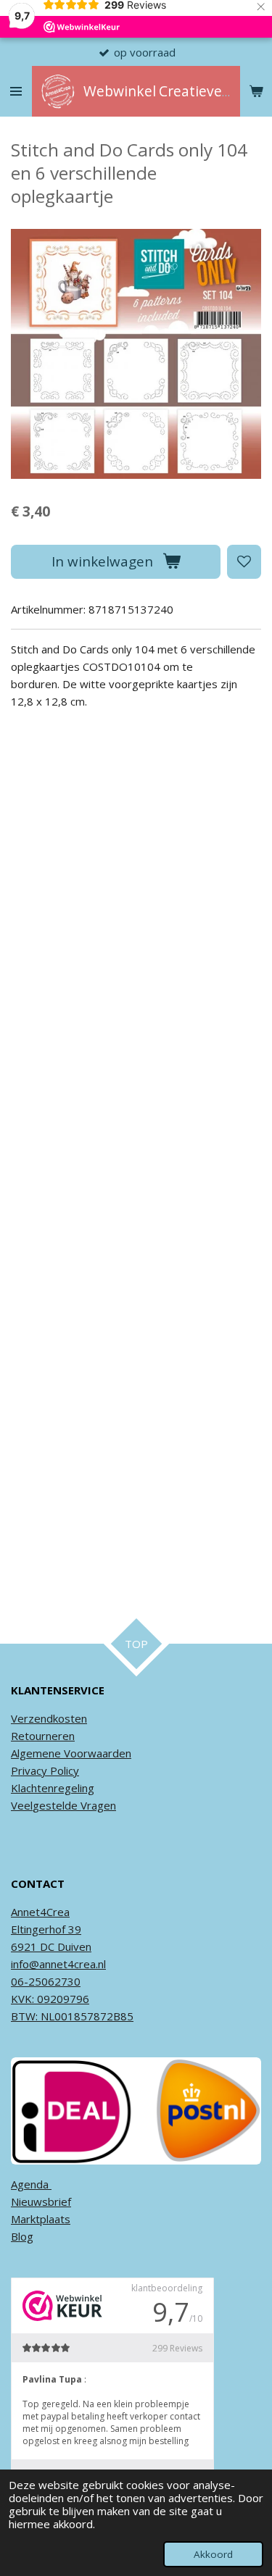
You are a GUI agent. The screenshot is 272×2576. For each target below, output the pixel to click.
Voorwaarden (96, 1753)
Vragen (97, 1805)
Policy (63, 1770)
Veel (22, 1805)
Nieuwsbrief (41, 2201)
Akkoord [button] (213, 2554)
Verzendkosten (49, 1718)
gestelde (55, 1805)
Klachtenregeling (53, 1788)
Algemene (36, 1753)
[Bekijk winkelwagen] (256, 91)
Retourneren (43, 1736)
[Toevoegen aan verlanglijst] (244, 562)
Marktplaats (41, 2219)
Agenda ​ (31, 2184)
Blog (22, 2236)
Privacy (29, 1770)
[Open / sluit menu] (16, 91)
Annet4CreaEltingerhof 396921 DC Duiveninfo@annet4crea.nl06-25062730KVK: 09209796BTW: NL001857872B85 (72, 1964)
